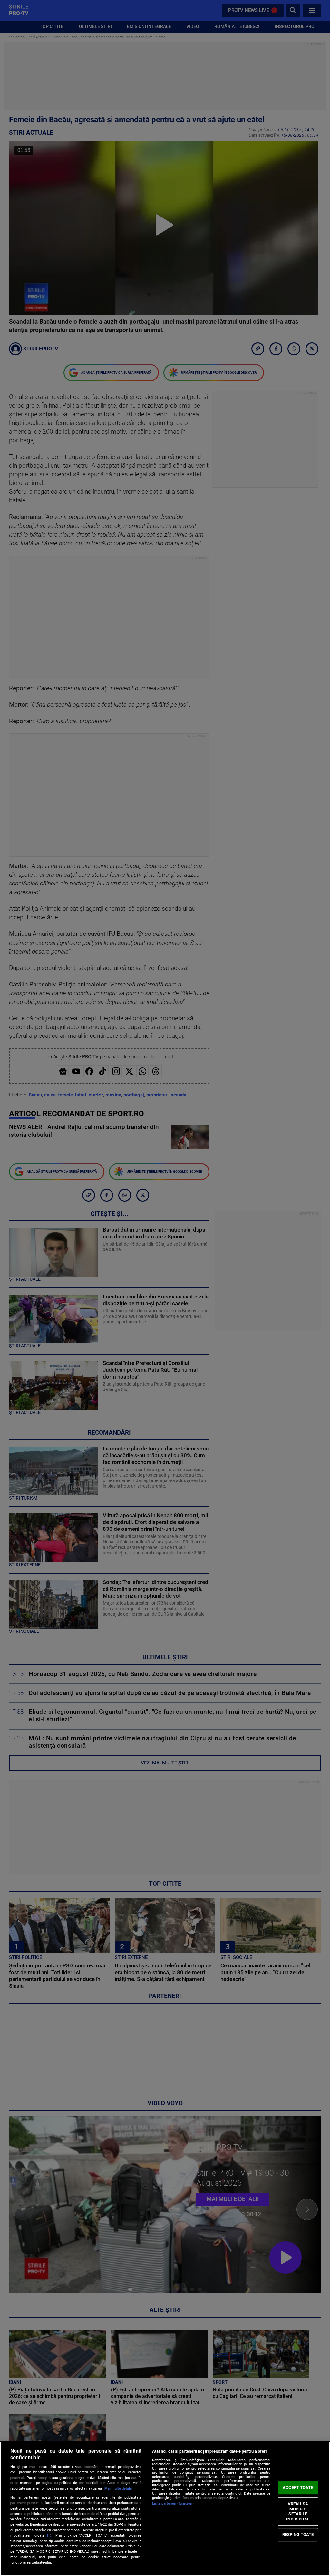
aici (49, 2535)
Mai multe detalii (118, 2488)
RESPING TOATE (298, 2535)
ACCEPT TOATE (298, 2487)
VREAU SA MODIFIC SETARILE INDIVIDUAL (298, 2511)
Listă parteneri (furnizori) (173, 2504)
